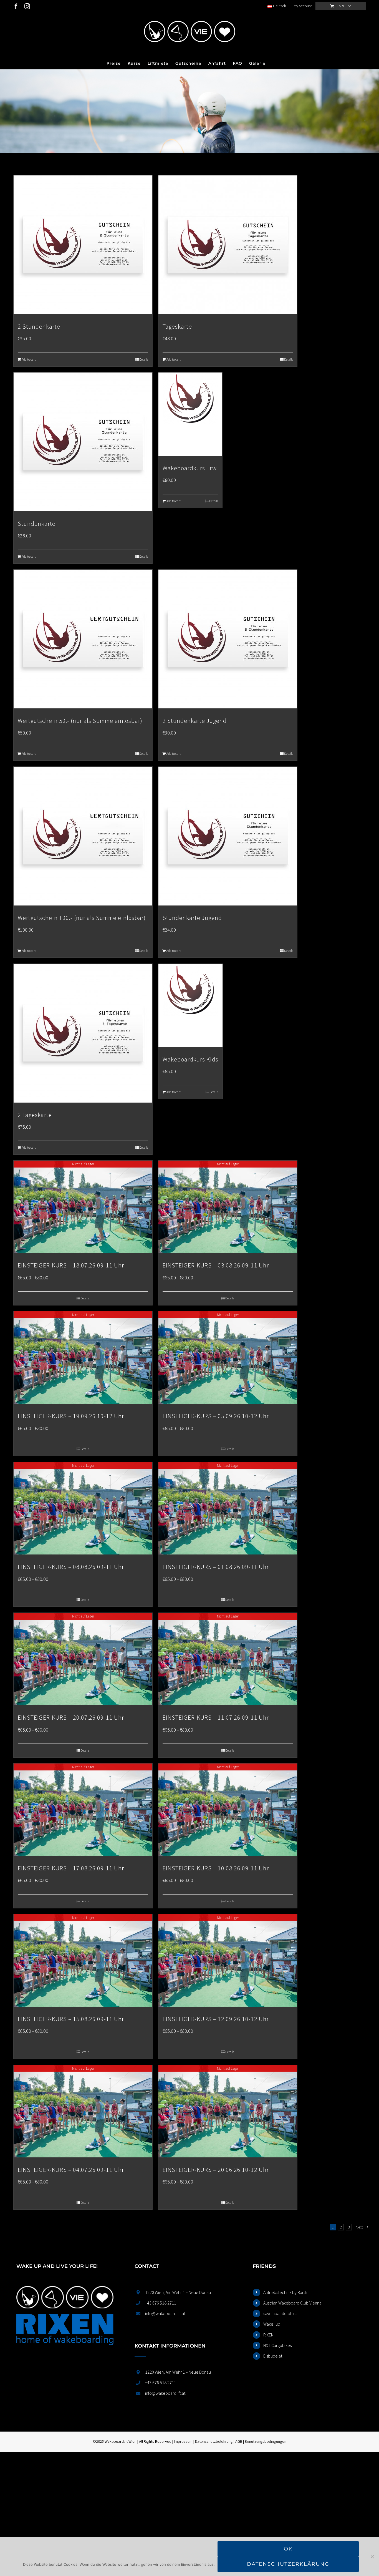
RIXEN (268, 2335)
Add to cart (29, 359)
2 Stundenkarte (39, 326)
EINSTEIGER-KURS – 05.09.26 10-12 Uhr (216, 1416)
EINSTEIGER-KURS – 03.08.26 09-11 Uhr (216, 1265)
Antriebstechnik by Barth (285, 2292)
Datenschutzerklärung (288, 2564)
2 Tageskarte (35, 1115)
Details (144, 359)
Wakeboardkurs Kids (190, 1059)
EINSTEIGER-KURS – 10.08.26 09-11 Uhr (216, 1868)
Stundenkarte (37, 524)
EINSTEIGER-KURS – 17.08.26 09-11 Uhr (71, 1868)
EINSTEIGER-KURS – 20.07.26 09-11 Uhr (71, 1717)
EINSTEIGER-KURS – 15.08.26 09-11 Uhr (71, 2019)
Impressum (183, 2441)
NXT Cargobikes (277, 2345)
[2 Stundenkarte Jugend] (228, 639)
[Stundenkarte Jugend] (228, 836)
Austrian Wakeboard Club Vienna (292, 2303)
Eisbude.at (273, 2356)
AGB (239, 2441)
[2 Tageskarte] (83, 1033)
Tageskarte (177, 326)
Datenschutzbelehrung (214, 2441)
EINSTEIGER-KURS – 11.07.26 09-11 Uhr (216, 1717)
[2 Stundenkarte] (83, 245)
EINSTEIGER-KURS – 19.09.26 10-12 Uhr (71, 1416)
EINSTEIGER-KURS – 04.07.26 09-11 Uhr (71, 2170)
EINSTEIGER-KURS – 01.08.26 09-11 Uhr (216, 1567)
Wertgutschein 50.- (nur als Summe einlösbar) (80, 721)
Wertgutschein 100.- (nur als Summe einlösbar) (82, 918)
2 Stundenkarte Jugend (195, 721)
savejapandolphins (280, 2313)
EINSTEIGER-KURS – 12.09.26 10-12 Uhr (216, 2019)
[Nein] (372, 2557)
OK (288, 2549)
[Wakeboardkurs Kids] (190, 1005)
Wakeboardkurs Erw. (190, 468)
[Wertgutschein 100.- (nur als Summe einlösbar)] (83, 836)
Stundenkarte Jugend (192, 918)
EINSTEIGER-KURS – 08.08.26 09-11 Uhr (71, 1567)
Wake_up (272, 2324)
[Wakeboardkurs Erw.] (190, 414)
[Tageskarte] (228, 245)
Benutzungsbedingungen (266, 2441)
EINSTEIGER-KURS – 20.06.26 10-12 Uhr (216, 2170)
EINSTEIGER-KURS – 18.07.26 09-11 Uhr (71, 1265)
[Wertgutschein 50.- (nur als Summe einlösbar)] (83, 639)
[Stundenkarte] (83, 442)
